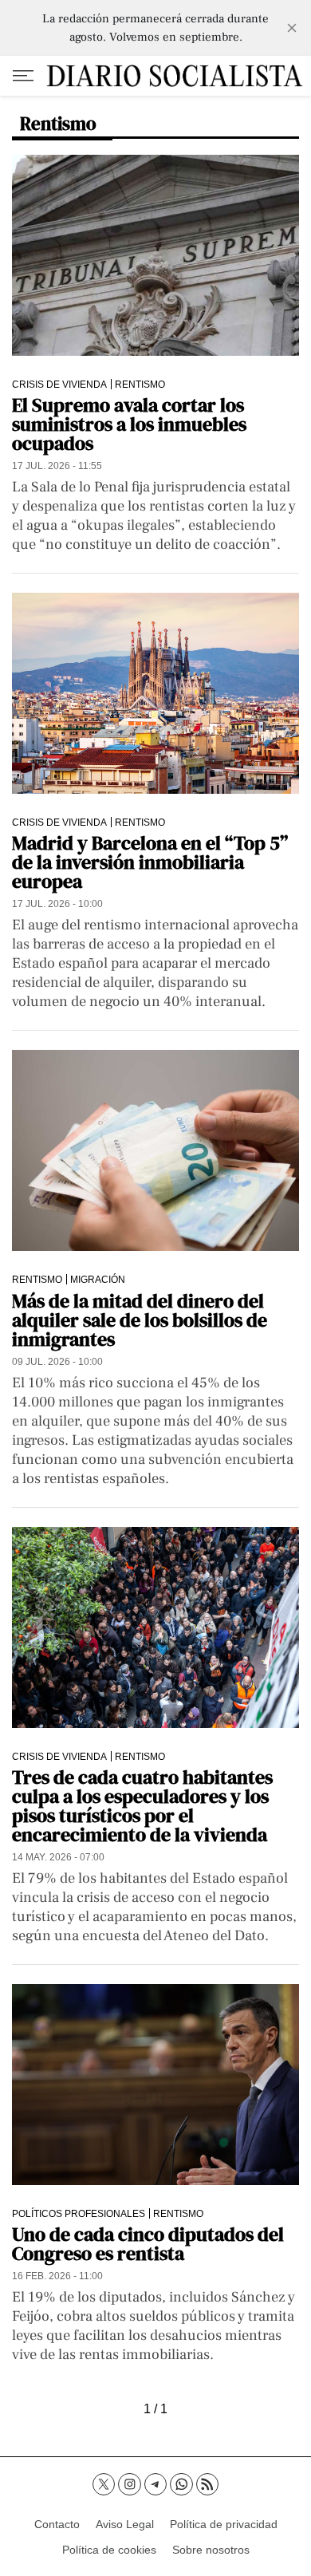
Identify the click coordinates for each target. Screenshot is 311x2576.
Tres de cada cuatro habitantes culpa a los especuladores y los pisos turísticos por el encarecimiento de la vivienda (142, 1806)
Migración (98, 1279)
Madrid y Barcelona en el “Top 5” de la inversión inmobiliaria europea (150, 862)
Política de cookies (109, 2550)
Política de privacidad (224, 2524)
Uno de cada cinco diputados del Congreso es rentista (148, 2244)
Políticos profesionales (79, 2213)
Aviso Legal (125, 2524)
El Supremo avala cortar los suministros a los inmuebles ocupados (129, 424)
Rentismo (140, 384)
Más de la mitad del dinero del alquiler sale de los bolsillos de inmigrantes (140, 1320)
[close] (292, 28)
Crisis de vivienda (59, 384)
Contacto (57, 2524)
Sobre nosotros (211, 2550)
